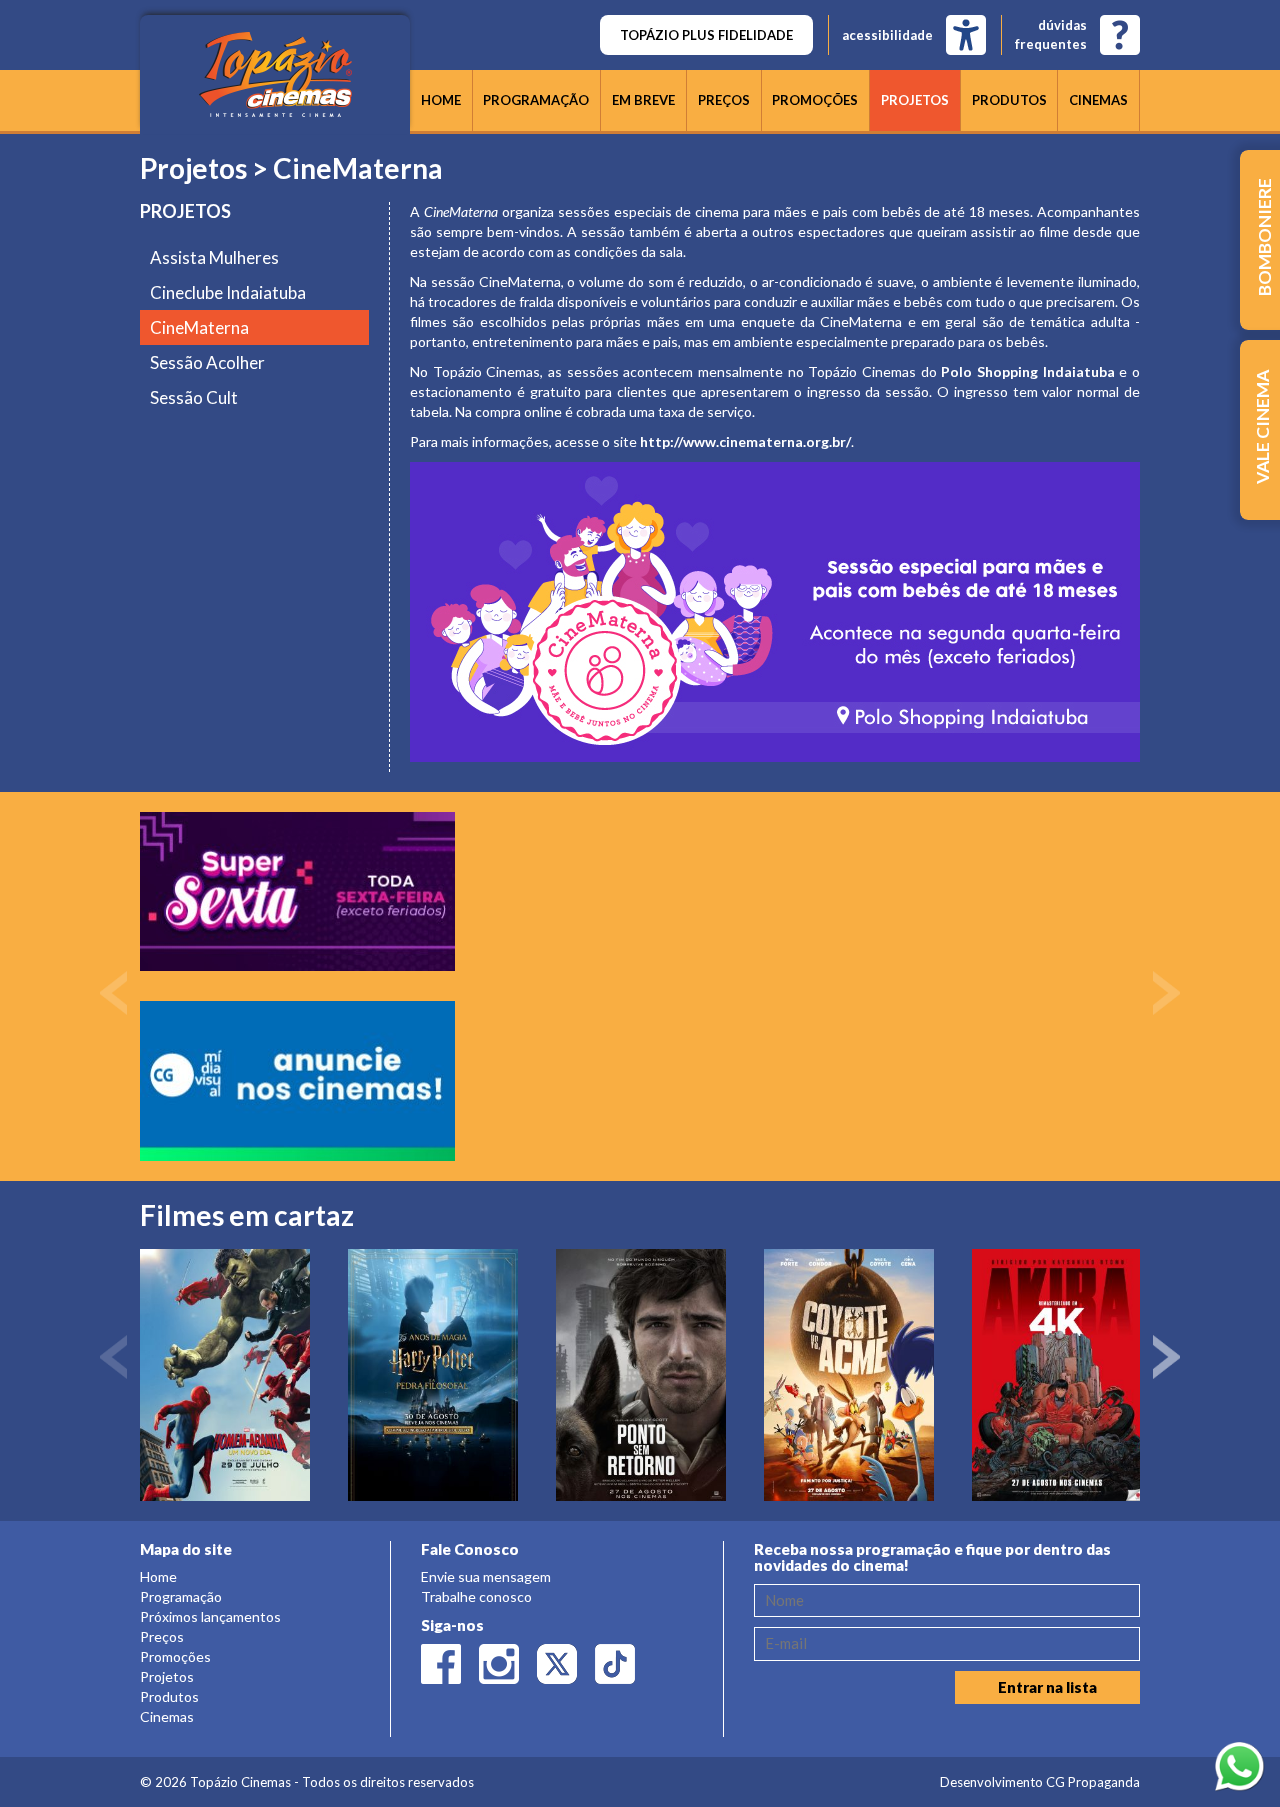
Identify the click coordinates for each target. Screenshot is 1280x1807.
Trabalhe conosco (476, 1596)
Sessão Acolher (207, 362)
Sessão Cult (194, 397)
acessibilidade (887, 35)
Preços (724, 100)
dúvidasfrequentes (1051, 34)
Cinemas (1098, 100)
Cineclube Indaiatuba (228, 292)
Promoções (815, 100)
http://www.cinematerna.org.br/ (745, 441)
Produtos (1009, 100)
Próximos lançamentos (210, 1616)
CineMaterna (199, 327)
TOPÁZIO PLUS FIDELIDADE (706, 35)
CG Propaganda (1093, 1782)
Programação (536, 100)
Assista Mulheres (214, 257)
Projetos (915, 100)
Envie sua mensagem (486, 1576)
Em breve (643, 100)
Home (441, 100)
